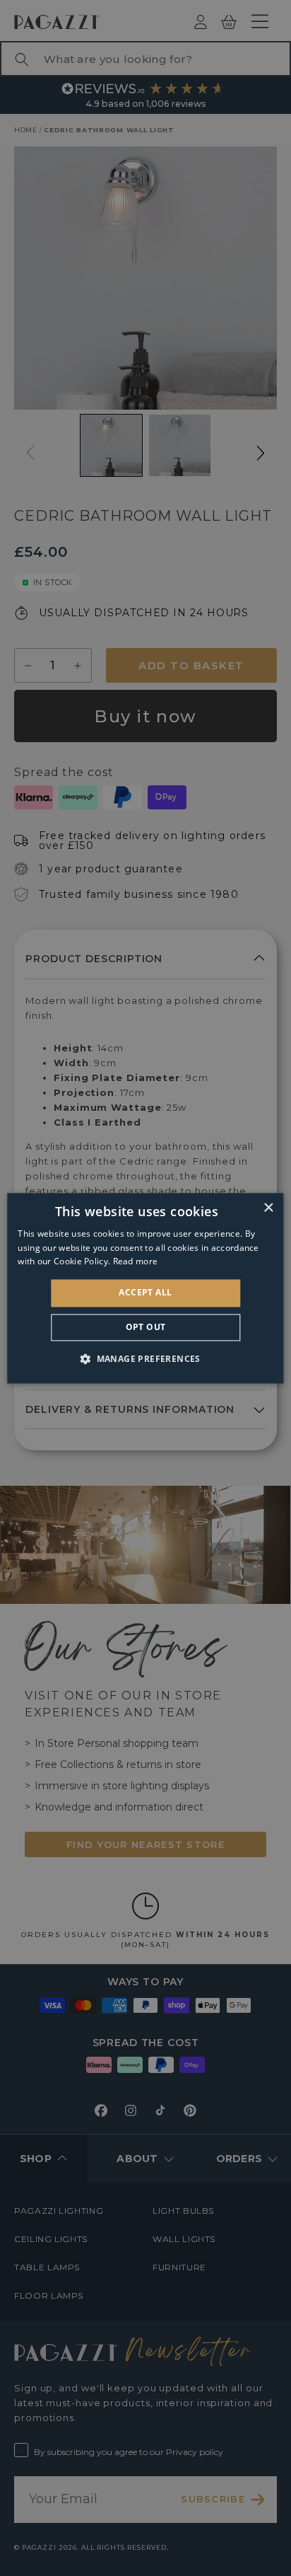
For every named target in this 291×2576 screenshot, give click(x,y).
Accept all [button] (145, 1293)
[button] (145, 1358)
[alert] (145, 1288)
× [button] (268, 1208)
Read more (136, 1262)
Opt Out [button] (146, 1327)
